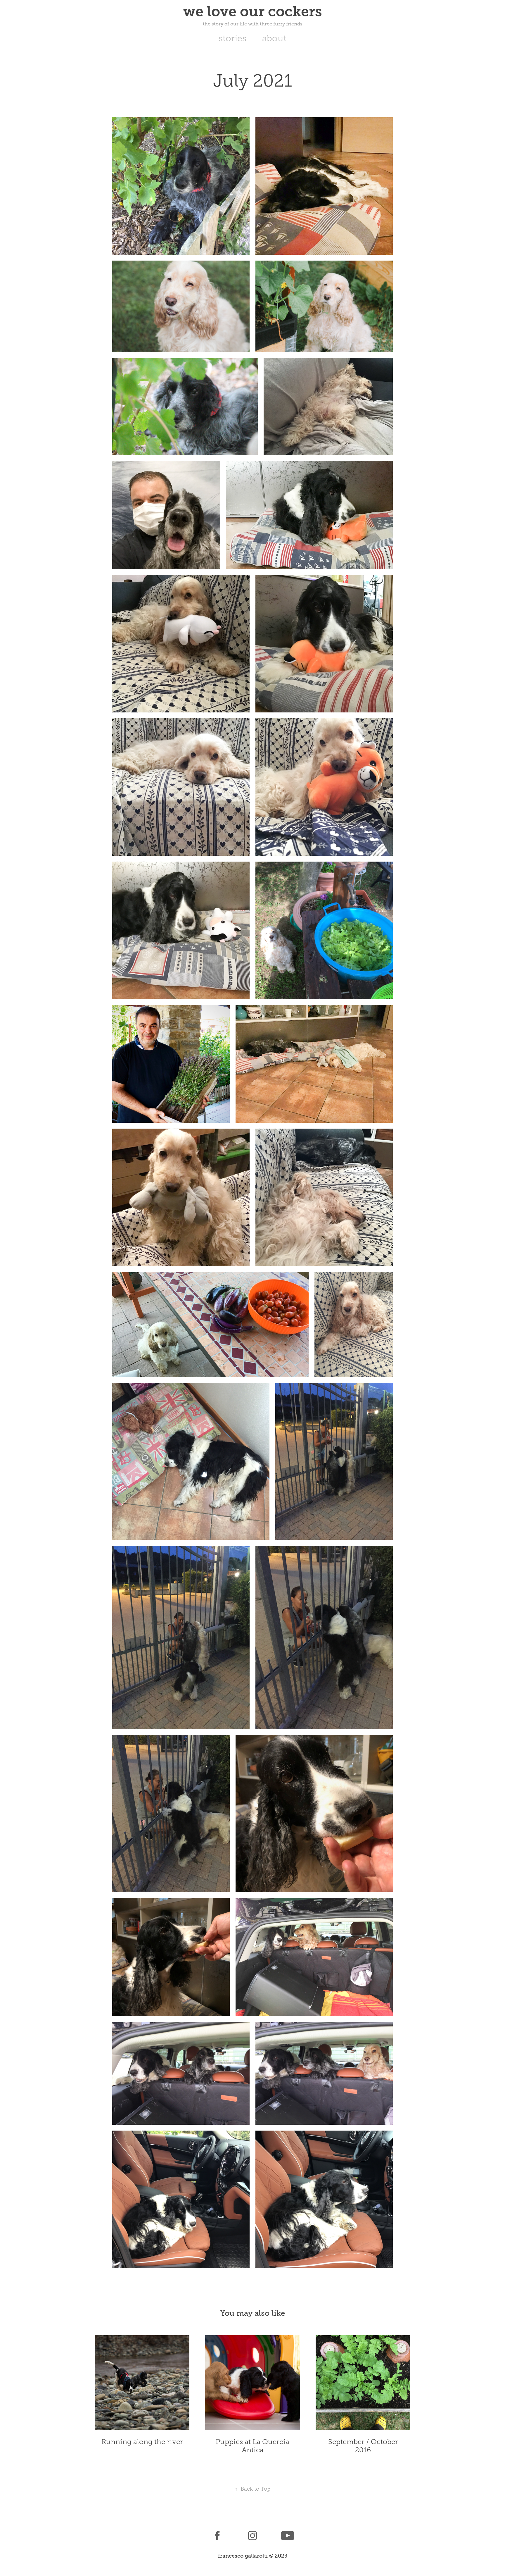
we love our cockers (253, 11)
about (274, 38)
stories (232, 38)
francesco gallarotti (243, 2556)
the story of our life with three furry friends (253, 24)
